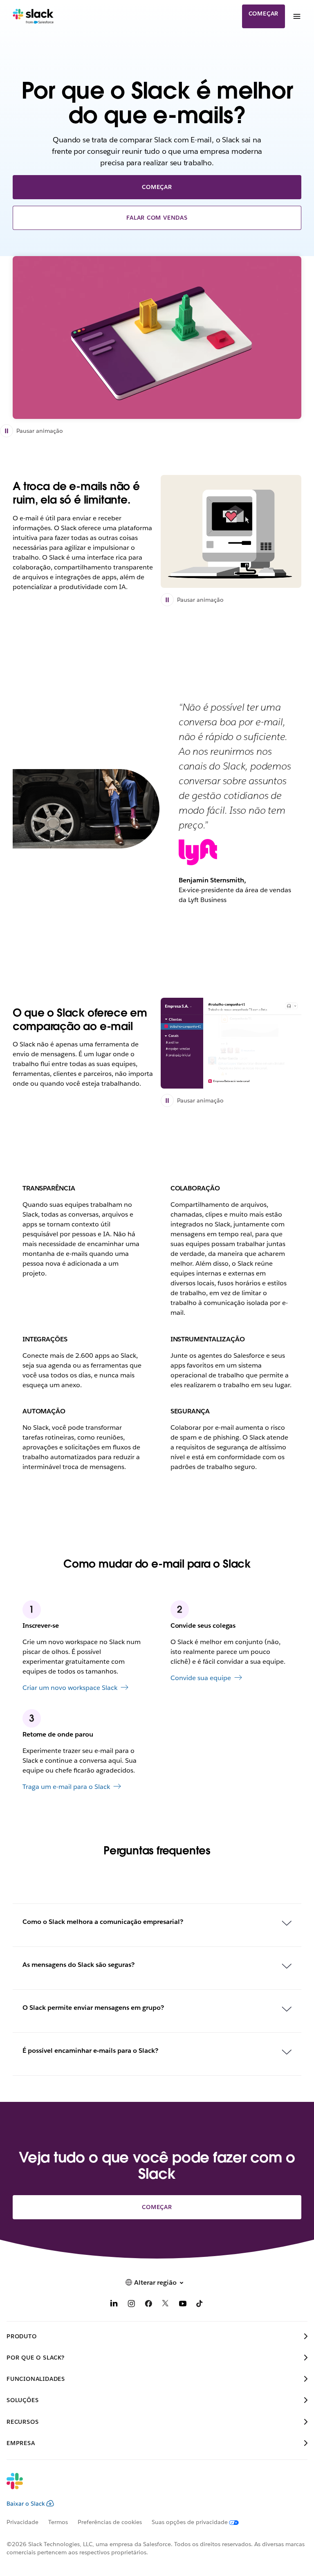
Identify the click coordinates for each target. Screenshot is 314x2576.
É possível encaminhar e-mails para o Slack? (90, 2051)
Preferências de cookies (110, 2522)
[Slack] (33, 16)
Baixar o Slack (26, 2504)
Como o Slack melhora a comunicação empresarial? (103, 1922)
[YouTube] (183, 2305)
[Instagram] (131, 2305)
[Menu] (296, 16)
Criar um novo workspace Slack (70, 1688)
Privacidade (22, 2522)
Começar (264, 13)
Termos (58, 2522)
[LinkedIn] (114, 2305)
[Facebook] (148, 2305)
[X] (166, 2305)
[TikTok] (200, 2305)
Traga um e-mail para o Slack (66, 1787)
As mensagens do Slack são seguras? (78, 1965)
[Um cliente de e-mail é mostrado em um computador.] (231, 531)
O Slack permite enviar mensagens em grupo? (93, 2008)
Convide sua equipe (201, 1678)
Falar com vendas (157, 218)
